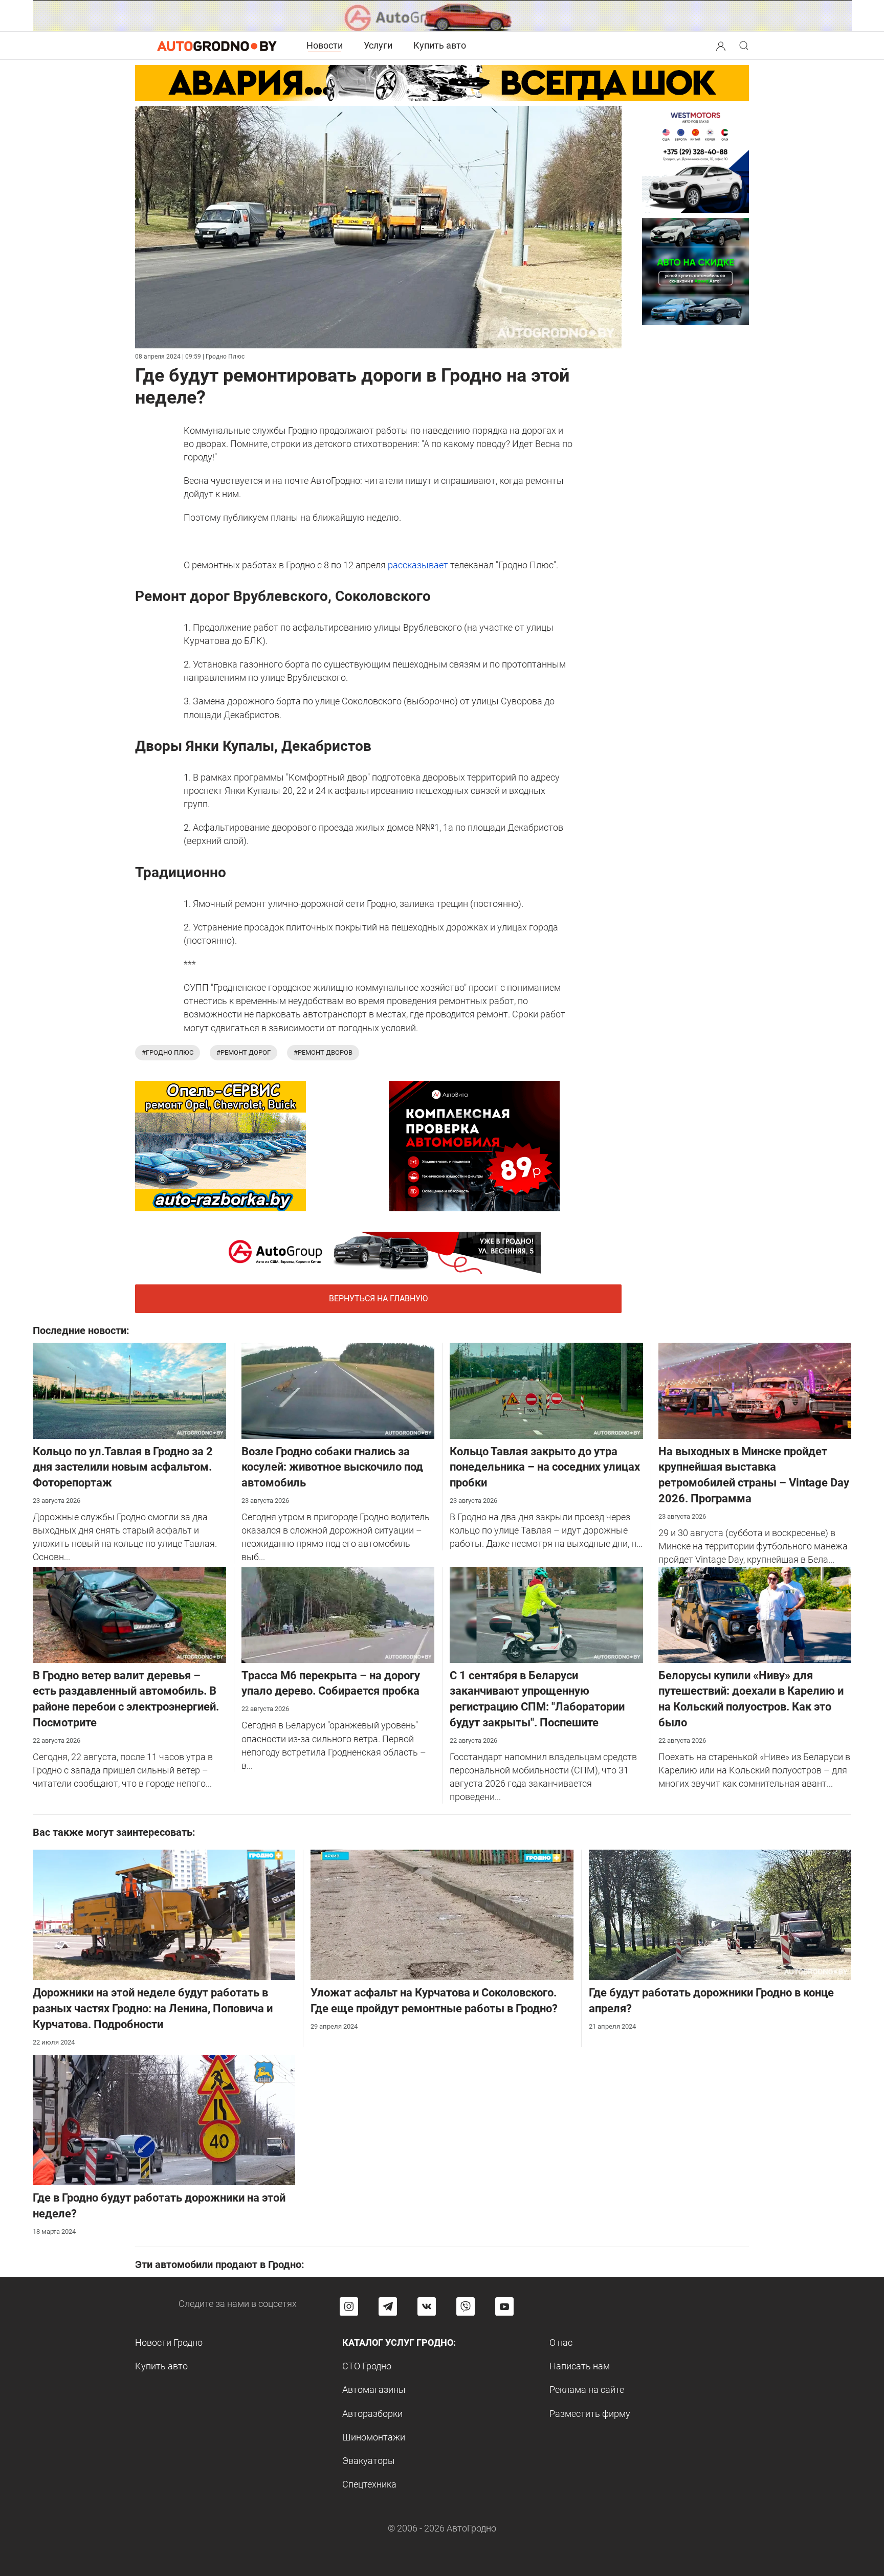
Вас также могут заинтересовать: (114, 1832)
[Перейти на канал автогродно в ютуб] (504, 2306)
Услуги (378, 45)
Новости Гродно (169, 2342)
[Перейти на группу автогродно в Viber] (466, 2306)
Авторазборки (372, 2414)
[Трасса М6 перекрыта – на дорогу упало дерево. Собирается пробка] (338, 1614)
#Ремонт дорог (244, 1052)
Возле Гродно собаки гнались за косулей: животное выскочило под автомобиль (332, 1467)
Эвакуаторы (369, 2461)
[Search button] (721, 46)
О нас (561, 2342)
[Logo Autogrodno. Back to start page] (217, 45)
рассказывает (417, 565)
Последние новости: (81, 1330)
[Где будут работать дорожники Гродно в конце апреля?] (720, 1914)
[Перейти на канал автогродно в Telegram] (388, 2306)
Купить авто (440, 45)
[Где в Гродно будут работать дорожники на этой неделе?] (164, 2119)
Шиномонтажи (374, 2437)
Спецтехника (369, 2484)
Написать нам (580, 2366)
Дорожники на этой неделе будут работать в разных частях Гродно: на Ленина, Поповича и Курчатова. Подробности (153, 2008)
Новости (325, 45)
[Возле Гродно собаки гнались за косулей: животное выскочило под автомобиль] (338, 1390)
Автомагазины (374, 2390)
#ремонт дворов (323, 1052)
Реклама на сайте (587, 2390)
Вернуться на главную (378, 1298)
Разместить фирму (590, 2414)
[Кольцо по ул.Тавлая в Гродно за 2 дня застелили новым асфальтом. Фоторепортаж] (129, 1390)
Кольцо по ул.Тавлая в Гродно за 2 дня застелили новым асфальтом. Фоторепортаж (123, 1467)
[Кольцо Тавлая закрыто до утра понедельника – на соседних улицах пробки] (546, 1390)
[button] (721, 45)
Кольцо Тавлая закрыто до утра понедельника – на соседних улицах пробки (545, 1467)
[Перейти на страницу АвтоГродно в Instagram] (349, 2306)
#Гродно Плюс (168, 1052)
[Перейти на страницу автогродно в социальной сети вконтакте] (427, 2306)
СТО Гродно (367, 2366)
